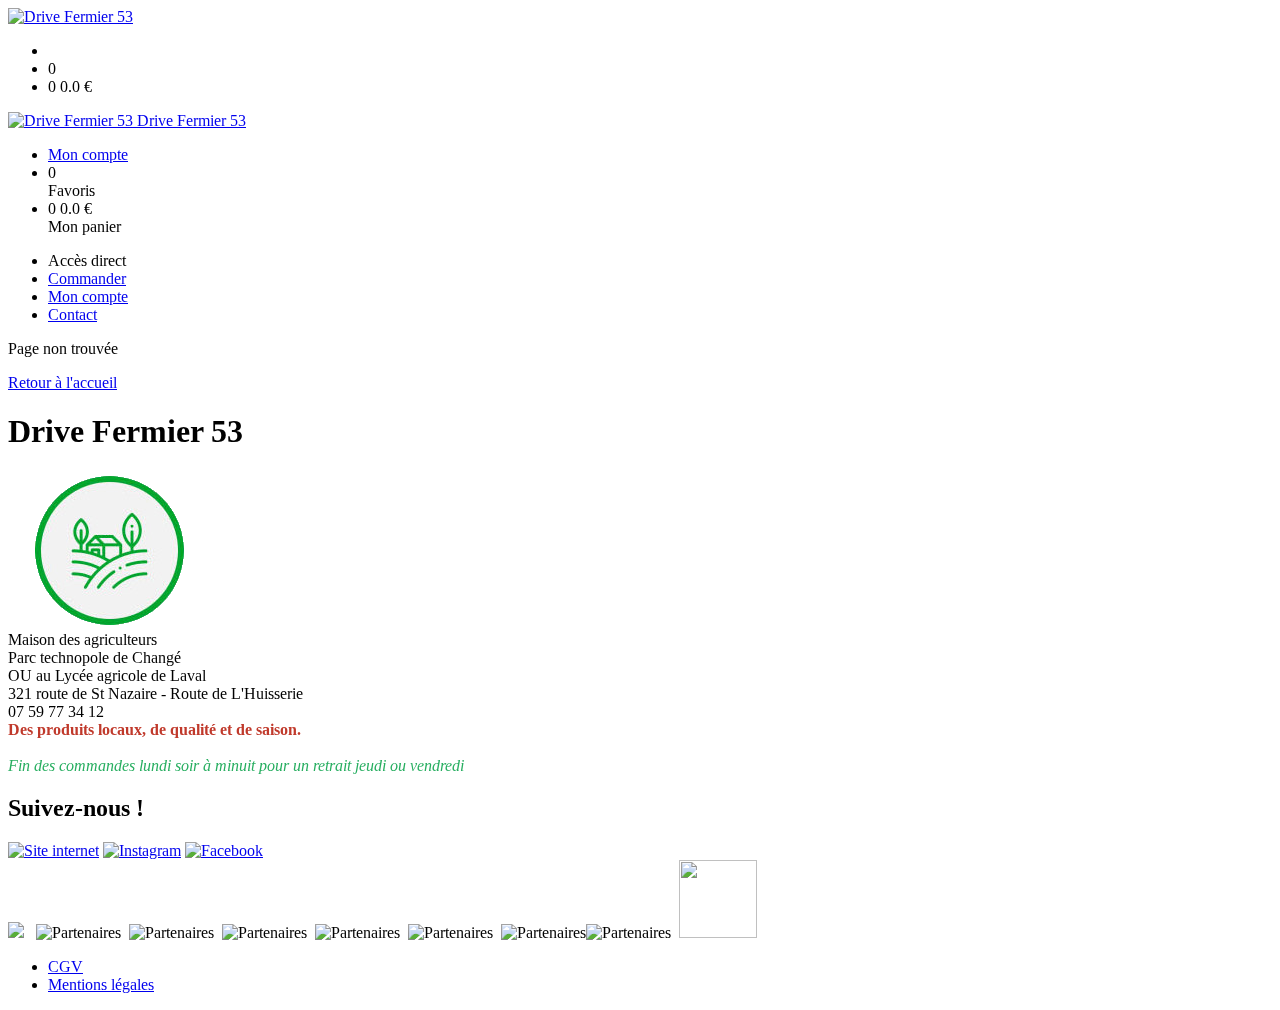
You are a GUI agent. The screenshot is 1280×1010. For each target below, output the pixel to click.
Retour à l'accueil (62, 382)
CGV (65, 966)
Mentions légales (101, 984)
